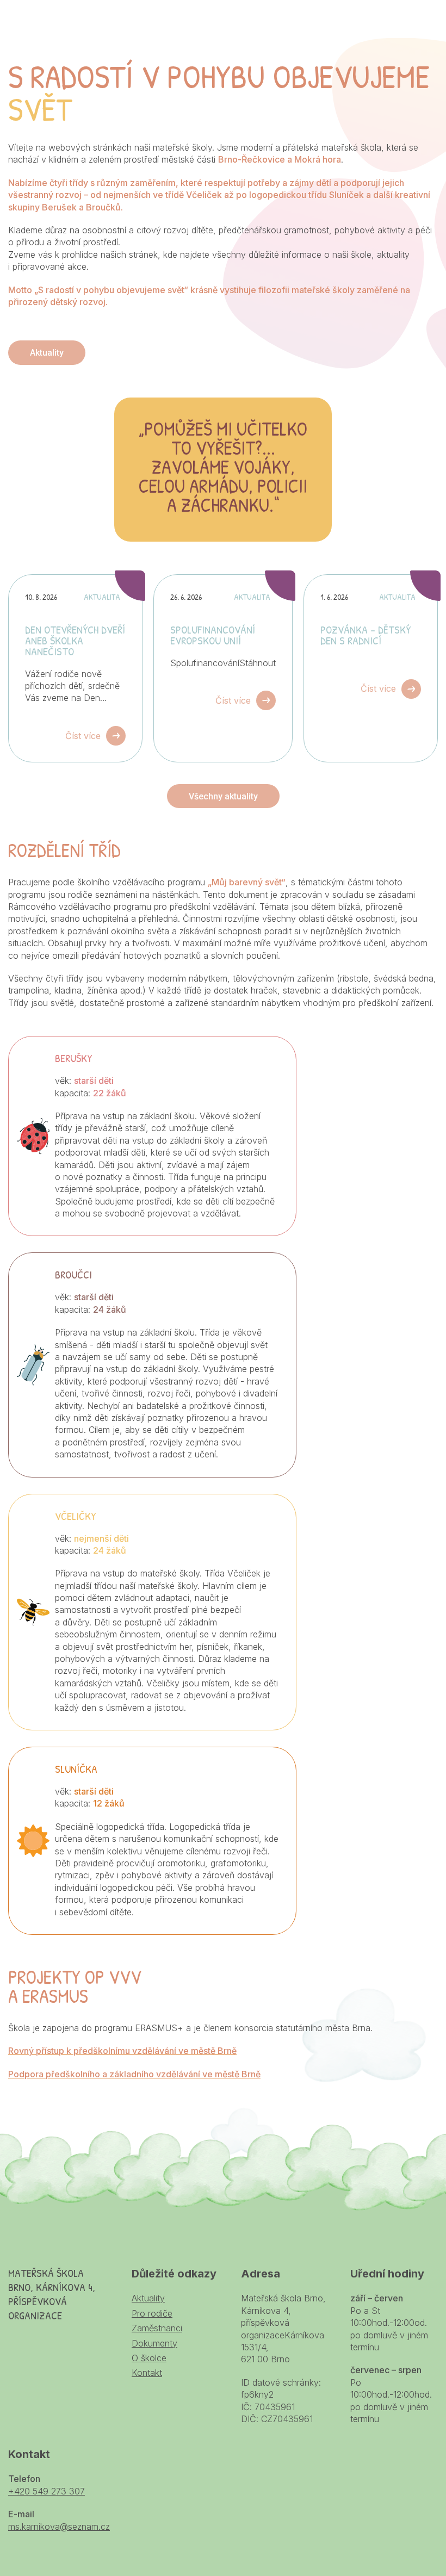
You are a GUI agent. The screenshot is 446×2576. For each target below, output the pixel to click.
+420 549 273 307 (47, 2491)
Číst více (83, 736)
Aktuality (47, 353)
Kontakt (147, 2373)
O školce (149, 2358)
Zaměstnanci (157, 2328)
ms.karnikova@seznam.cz (59, 2527)
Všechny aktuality (223, 796)
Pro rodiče (152, 2313)
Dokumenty (154, 2343)
